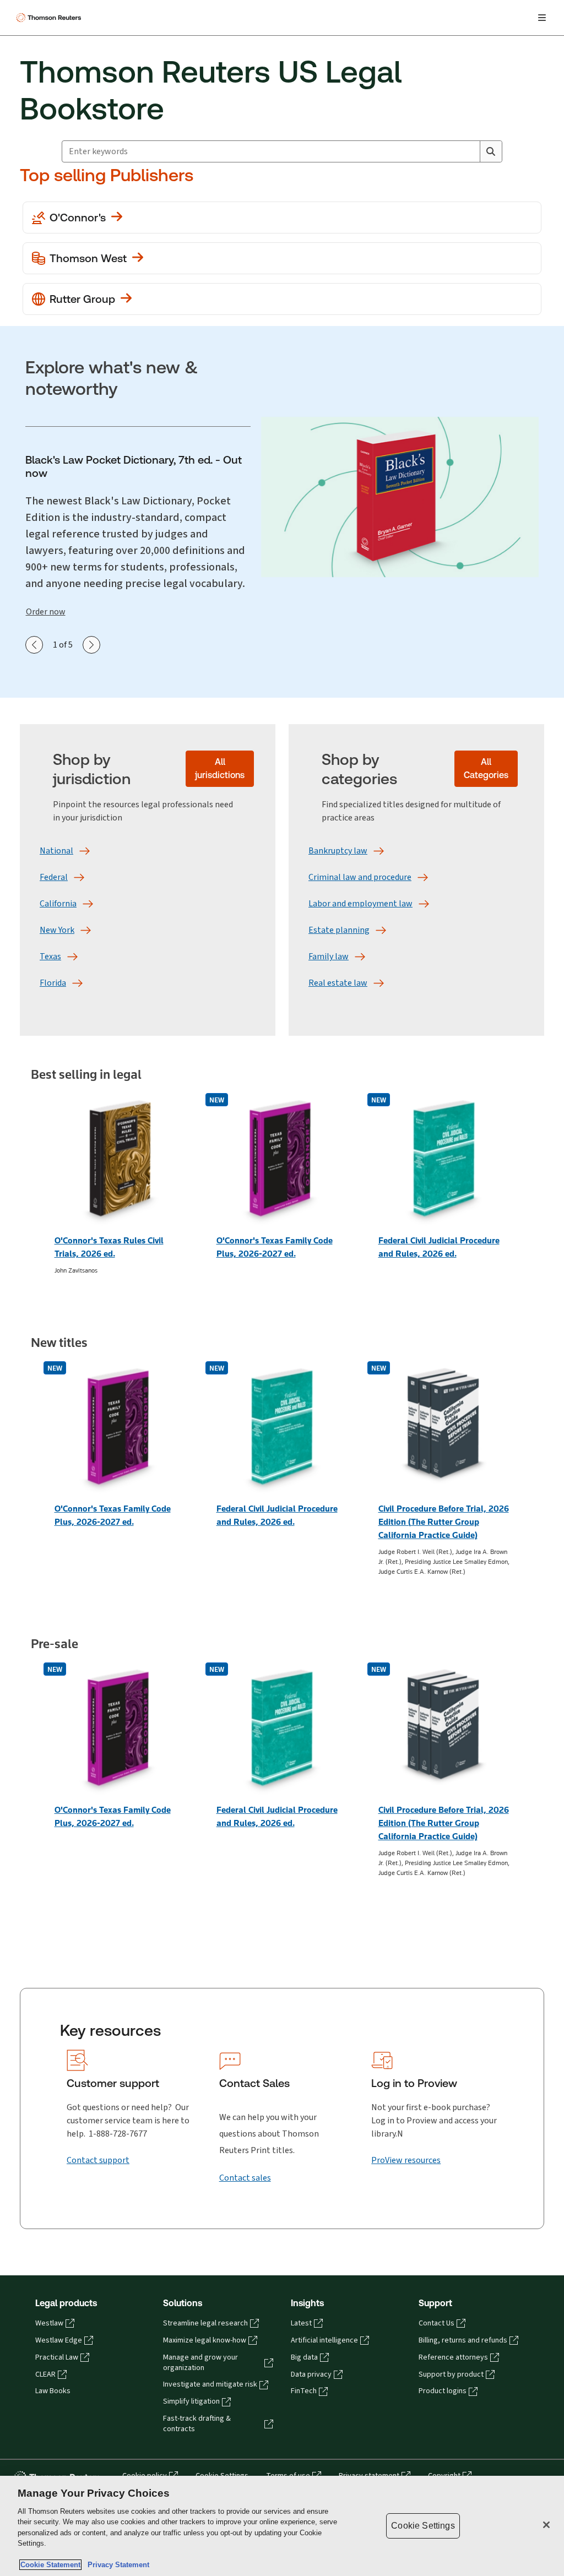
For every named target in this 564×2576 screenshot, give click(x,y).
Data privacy (311, 2374)
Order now (46, 612)
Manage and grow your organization (200, 2363)
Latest (301, 2323)
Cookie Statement (50, 2565)
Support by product (451, 2374)
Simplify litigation (191, 2401)
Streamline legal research (205, 2323)
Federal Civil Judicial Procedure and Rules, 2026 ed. (439, 1247)
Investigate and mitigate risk (210, 2384)
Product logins (443, 2391)
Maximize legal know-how (205, 2340)
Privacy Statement (116, 2565)
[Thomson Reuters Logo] (50, 18)
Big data (304, 2357)
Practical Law (57, 2357)
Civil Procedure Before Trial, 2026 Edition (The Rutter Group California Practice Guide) (444, 1522)
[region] (282, 2526)
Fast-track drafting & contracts (197, 2424)
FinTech (304, 2391)
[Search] (491, 151)
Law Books (53, 2391)
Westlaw (49, 2323)
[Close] (546, 2525)
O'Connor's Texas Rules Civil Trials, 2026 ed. (109, 1247)
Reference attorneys (453, 2357)
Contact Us (436, 2323)
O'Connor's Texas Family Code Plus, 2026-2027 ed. (275, 1247)
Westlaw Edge (59, 2340)
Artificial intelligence (324, 2340)
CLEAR (45, 2374)
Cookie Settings (423, 2526)
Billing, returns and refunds (463, 2340)
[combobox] (271, 151)
